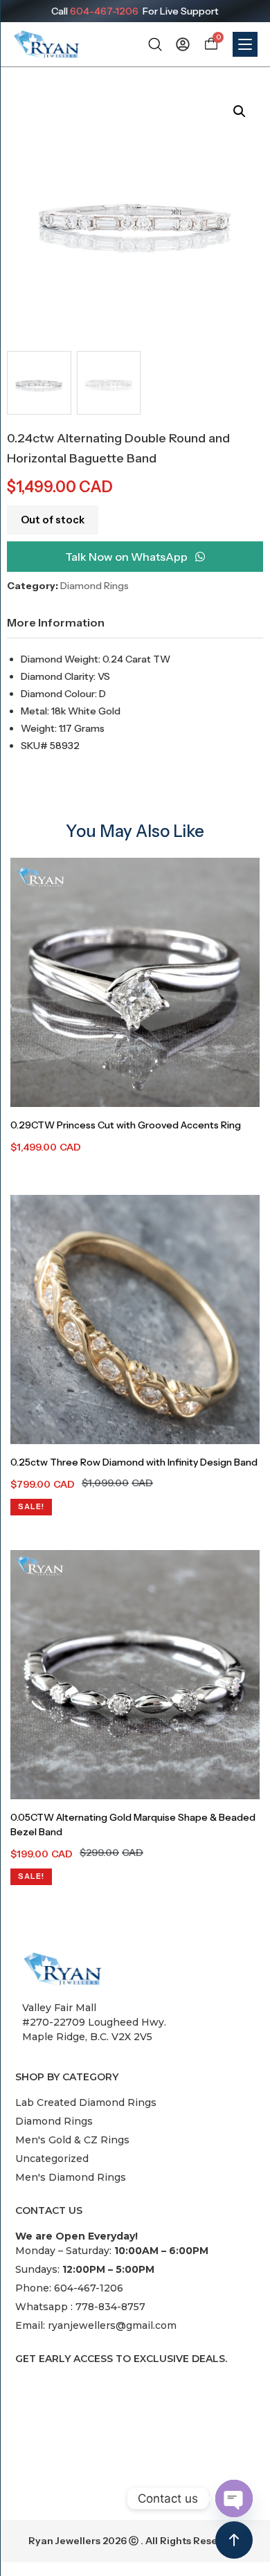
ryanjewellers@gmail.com (112, 2325)
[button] (240, 111)
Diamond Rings (94, 586)
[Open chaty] (234, 2498)
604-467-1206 (104, 11)
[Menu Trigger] (245, 44)
